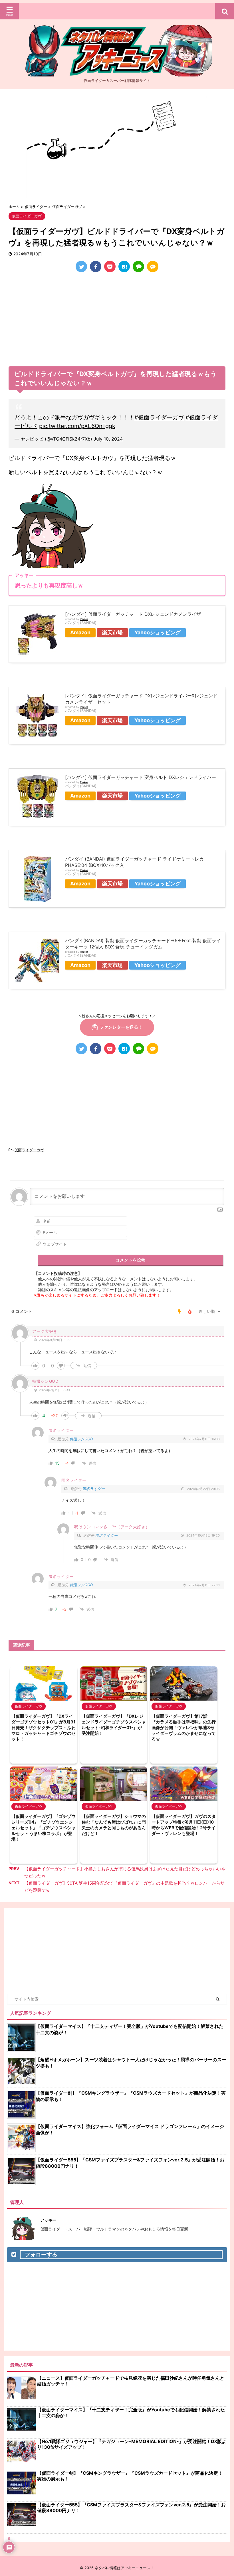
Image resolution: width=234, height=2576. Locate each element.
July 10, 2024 (108, 439)
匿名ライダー (94, 1489)
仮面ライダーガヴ (29, 1150)
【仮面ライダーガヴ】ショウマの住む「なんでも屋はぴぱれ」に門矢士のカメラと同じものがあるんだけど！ (114, 1825)
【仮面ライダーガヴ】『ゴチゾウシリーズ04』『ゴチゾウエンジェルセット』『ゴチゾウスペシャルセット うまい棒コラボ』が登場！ (44, 1828)
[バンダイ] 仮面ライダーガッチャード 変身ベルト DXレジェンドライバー (141, 777)
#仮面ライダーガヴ (159, 417)
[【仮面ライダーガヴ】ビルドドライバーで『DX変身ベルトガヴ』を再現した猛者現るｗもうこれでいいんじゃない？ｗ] (124, 267)
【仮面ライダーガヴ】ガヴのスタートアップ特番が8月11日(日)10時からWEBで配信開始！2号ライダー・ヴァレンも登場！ (184, 1825)
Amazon (80, 632)
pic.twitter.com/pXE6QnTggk (77, 426)
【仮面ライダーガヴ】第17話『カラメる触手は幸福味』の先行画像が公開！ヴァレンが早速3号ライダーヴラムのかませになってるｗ (184, 1728)
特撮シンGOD (81, 1439)
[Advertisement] (117, 321)
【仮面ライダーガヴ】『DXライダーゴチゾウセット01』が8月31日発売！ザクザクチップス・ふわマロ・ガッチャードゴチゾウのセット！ (44, 1728)
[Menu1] (117, 11)
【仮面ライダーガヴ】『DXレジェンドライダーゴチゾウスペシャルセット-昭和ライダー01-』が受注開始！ (114, 1725)
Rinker (84, 619)
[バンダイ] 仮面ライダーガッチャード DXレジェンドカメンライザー (135, 614)
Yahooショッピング (158, 632)
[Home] (117, 72)
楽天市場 (112, 632)
